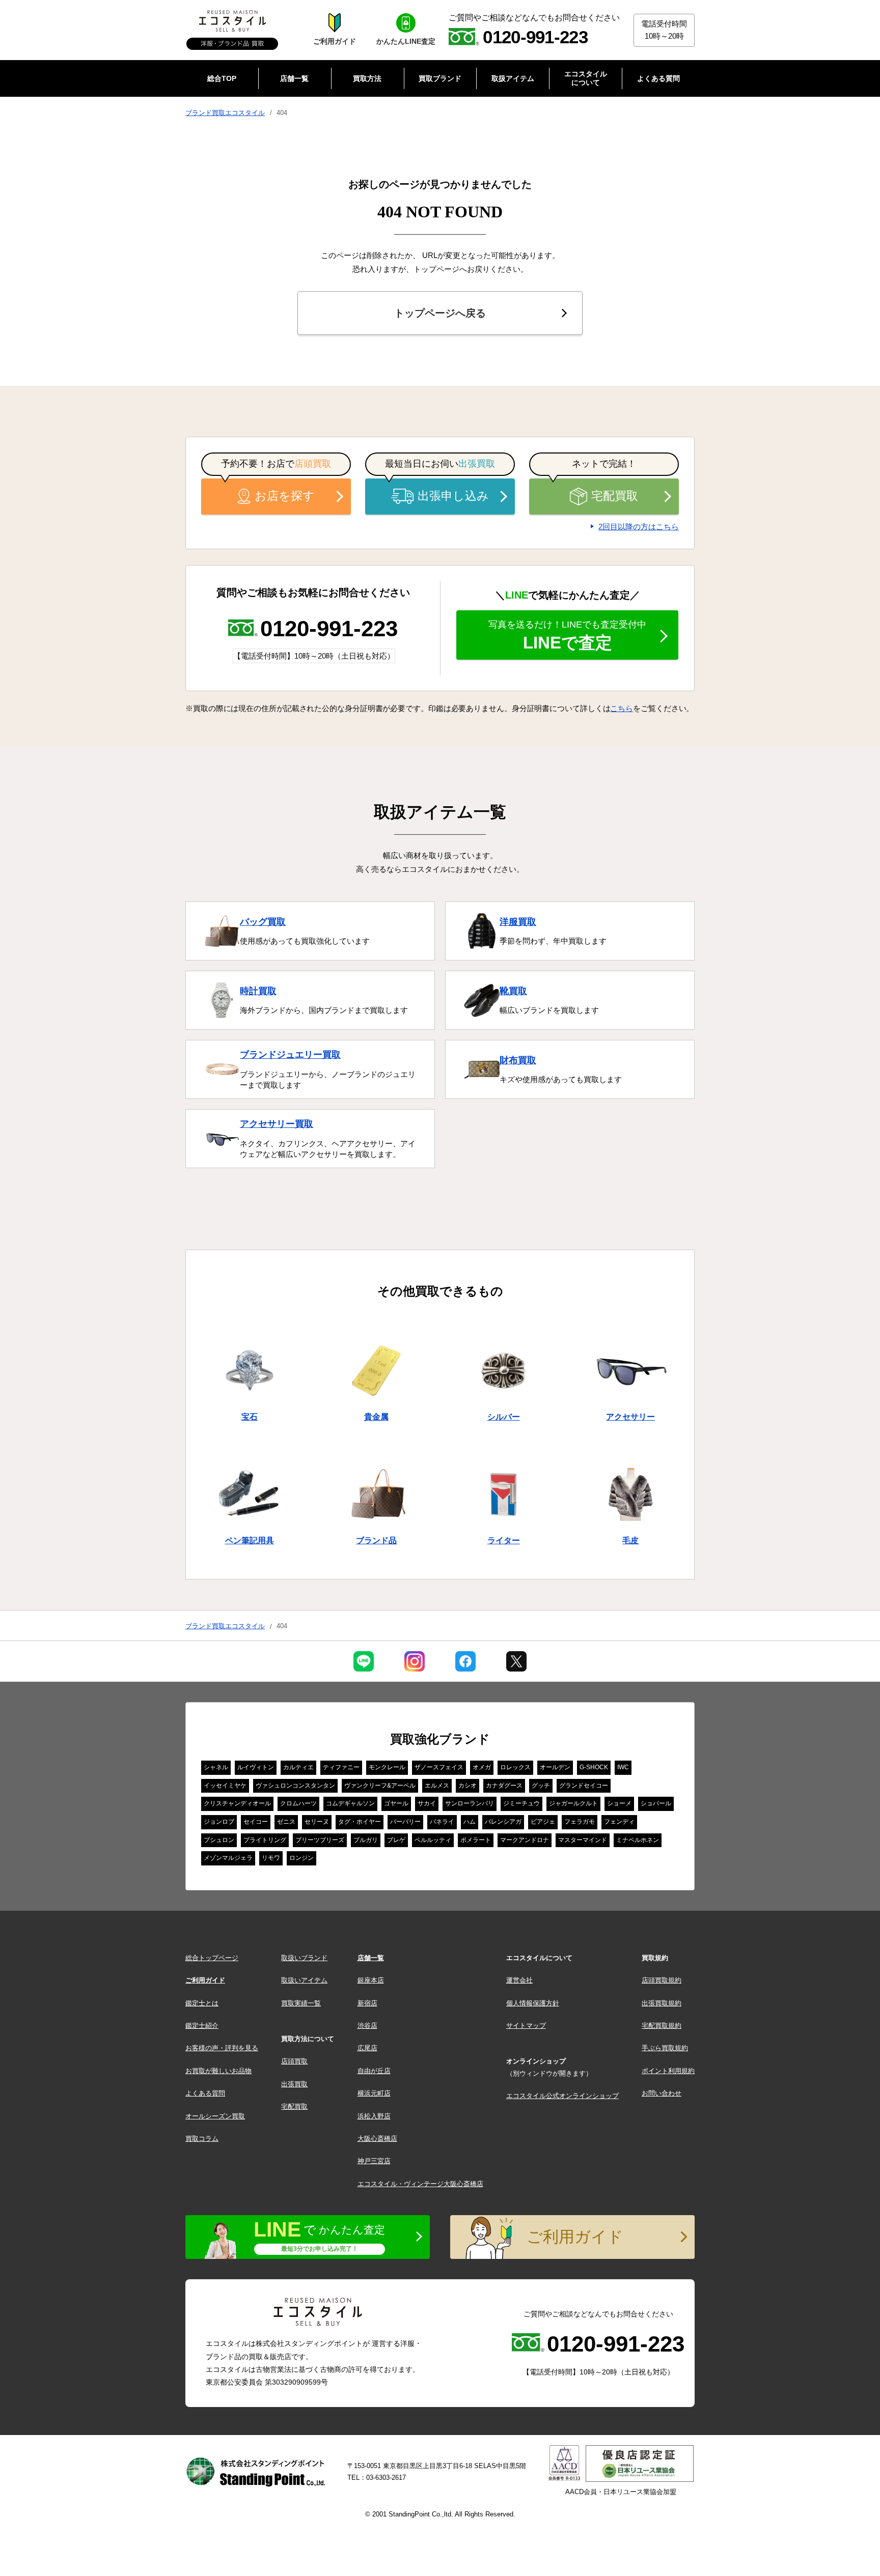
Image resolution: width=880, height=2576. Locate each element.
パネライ (442, 1822)
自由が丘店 (374, 2071)
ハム (470, 1822)
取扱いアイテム (304, 1980)
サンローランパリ (470, 1803)
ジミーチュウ (521, 1803)
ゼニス (286, 1822)
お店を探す (285, 496)
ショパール (656, 1803)
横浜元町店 (374, 2093)
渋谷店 (367, 2026)
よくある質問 (205, 2093)
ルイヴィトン (256, 1767)
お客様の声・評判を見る (222, 2048)
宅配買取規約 (662, 2026)
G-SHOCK (594, 1767)
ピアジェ (543, 1822)
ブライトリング (265, 1840)
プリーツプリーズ (320, 1840)
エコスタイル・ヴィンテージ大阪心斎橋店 (420, 2184)
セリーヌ (317, 1822)
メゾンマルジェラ (228, 1858)
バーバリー (405, 1822)
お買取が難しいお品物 (218, 2071)
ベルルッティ (433, 1840)
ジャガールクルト (573, 1803)
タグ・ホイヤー (360, 1822)
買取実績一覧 (301, 2003)
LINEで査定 (567, 636)
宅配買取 (615, 496)
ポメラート (476, 1840)
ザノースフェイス (439, 1767)
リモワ (271, 1858)
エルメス (437, 1786)
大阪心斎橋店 (377, 2139)
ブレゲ (396, 1840)
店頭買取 (294, 2061)
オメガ (482, 1767)
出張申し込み (453, 496)
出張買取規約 (662, 2003)
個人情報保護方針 (533, 2003)
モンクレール (387, 1767)
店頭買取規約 (662, 1980)
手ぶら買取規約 (665, 2048)
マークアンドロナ (525, 1840)
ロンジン (301, 1858)
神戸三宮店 (374, 2161)
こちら (622, 708)
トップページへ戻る (440, 313)
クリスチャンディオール (237, 1803)
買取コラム (202, 2139)
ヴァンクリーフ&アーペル (380, 1786)
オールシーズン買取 (215, 2116)
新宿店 (367, 2003)
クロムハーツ (298, 1803)
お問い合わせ (662, 2093)
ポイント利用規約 (668, 2071)
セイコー (256, 1822)
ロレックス (515, 1767)
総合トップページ (212, 1958)
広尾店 (367, 2048)
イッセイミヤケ (225, 1786)
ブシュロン (219, 1840)
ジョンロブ (219, 1822)
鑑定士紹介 (202, 2026)
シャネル (216, 1767)
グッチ (541, 1786)
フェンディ (619, 1822)
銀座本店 (371, 1980)
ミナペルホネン (638, 1840)
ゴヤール (396, 1803)
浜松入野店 (374, 2116)
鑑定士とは (202, 2003)
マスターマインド (583, 1840)
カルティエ (298, 1767)
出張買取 (294, 2084)
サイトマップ (526, 2026)
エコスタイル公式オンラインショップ (562, 2096)
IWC (623, 1767)
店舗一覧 (371, 1958)
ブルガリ (366, 1840)
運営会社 (519, 1980)
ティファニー (341, 1767)
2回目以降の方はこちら (639, 527)
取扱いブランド (304, 1958)
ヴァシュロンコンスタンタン (295, 1786)
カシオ (468, 1786)
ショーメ (619, 1803)
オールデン (555, 1767)
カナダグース (504, 1786)
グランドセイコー (584, 1786)
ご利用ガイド (205, 1980)
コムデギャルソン (350, 1803)
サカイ (427, 1803)
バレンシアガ (503, 1822)
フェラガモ (580, 1822)
